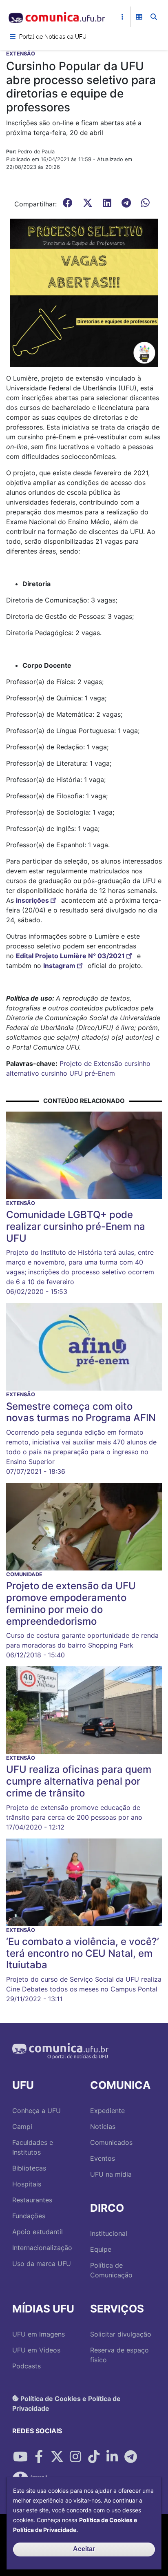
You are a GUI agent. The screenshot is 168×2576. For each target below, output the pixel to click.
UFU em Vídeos (36, 2350)
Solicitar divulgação (121, 2334)
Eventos (103, 2158)
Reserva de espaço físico (119, 2355)
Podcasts (27, 2366)
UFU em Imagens (39, 2334)
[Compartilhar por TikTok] (94, 2457)
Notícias (103, 2126)
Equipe (101, 2249)
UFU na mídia (111, 2174)
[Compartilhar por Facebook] (39, 2457)
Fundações (29, 2216)
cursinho (54, 1073)
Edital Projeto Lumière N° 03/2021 (70, 956)
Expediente (107, 2111)
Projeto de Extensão (91, 1063)
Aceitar (84, 2549)
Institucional (109, 2233)
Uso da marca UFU (42, 2264)
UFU (76, 1073)
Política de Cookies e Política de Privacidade (66, 2403)
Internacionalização (42, 2248)
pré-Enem (100, 1073)
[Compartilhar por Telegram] (130, 2457)
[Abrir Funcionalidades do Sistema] (139, 17)
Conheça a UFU (36, 2111)
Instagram (59, 966)
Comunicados (111, 2142)
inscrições (32, 900)
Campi (22, 2126)
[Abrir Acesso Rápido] (122, 17)
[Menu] (13, 37)
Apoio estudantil (38, 2232)
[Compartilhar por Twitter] (57, 2457)
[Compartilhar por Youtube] (20, 2457)
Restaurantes (32, 2200)
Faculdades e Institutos (33, 2147)
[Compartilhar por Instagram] (75, 2457)
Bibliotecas (29, 2168)
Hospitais (27, 2184)
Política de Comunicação (111, 2270)
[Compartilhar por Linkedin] (112, 2457)
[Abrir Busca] (154, 17)
